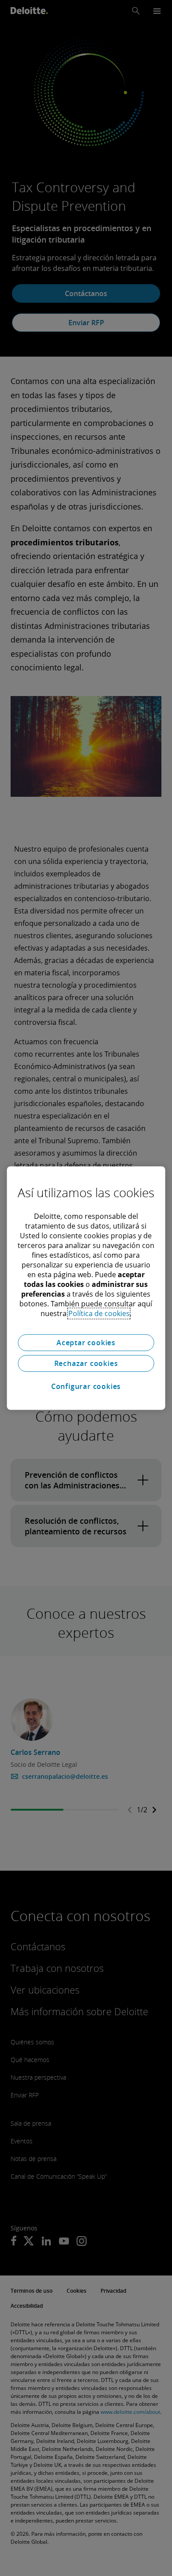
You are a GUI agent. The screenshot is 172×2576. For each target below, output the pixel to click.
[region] (86, 1288)
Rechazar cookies (86, 1363)
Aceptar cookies (86, 1343)
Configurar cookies (86, 1386)
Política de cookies (99, 1313)
